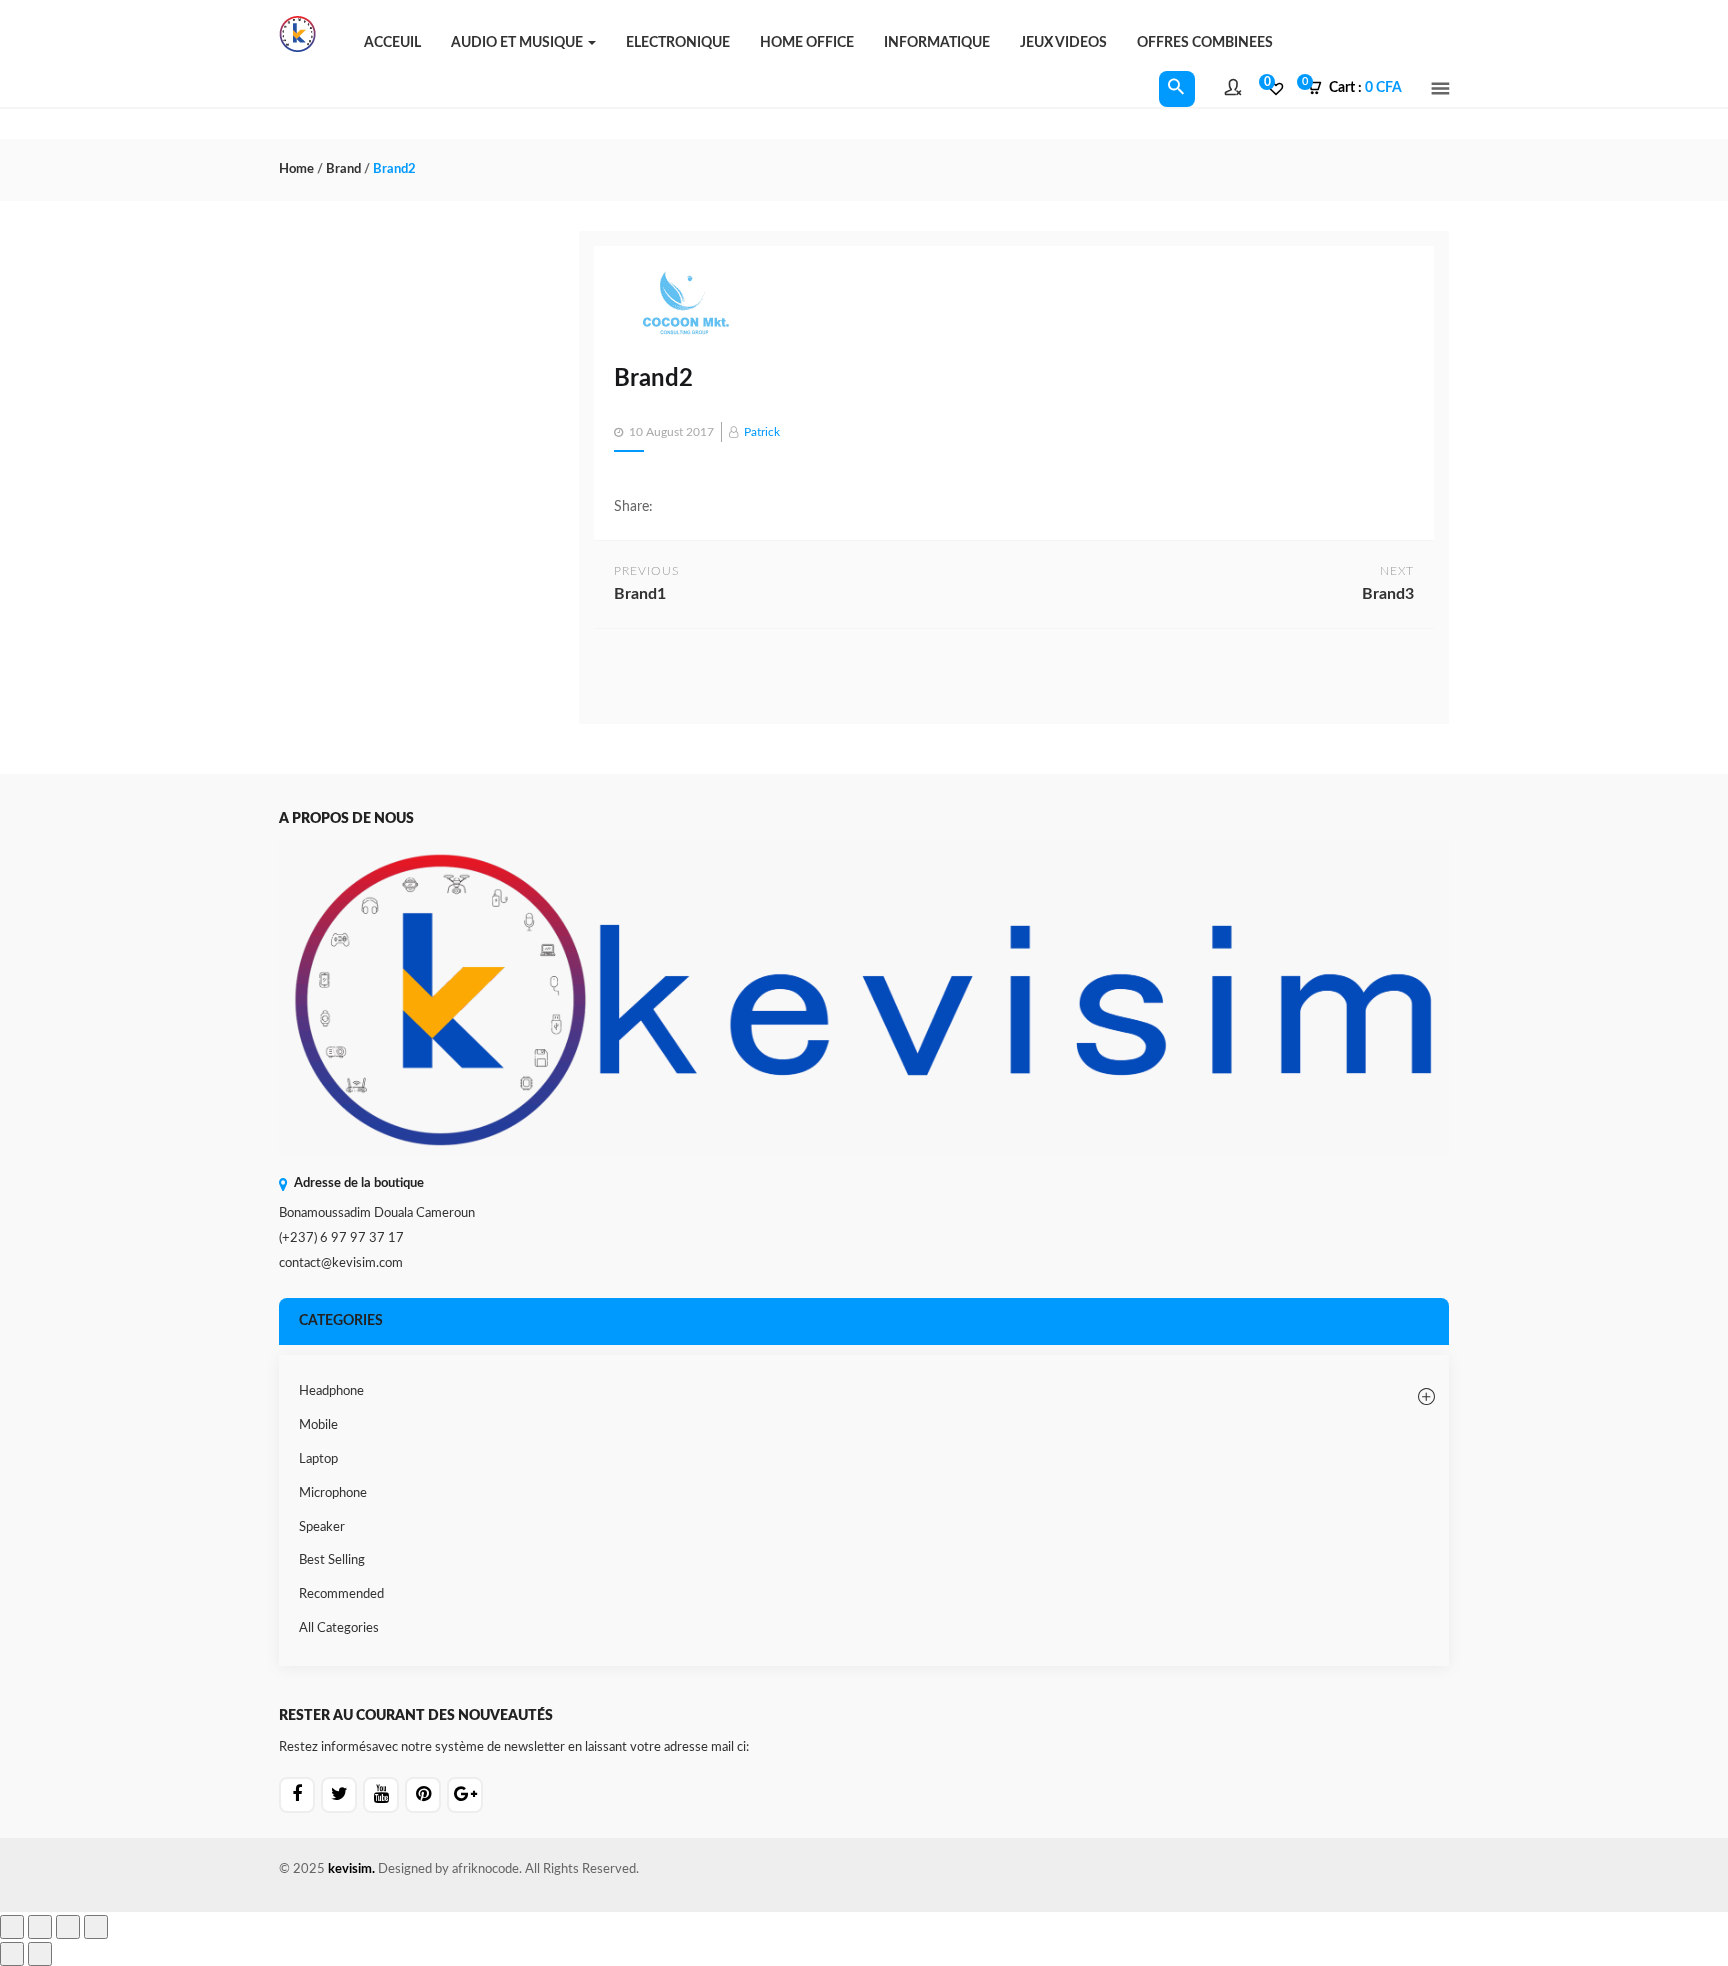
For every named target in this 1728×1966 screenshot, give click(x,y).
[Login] (1233, 90)
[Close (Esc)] (96, 1927)
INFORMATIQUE (937, 43)
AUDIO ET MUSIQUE (518, 43)
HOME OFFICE (807, 43)
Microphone (333, 1493)
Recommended (341, 1594)
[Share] (68, 1927)
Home (296, 169)
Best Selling (332, 1560)
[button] (1361, 89)
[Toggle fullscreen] (40, 1927)
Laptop (318, 1459)
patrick (762, 432)
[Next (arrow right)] (40, 1954)
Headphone (331, 1391)
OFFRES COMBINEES (1205, 43)
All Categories (339, 1628)
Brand (343, 169)
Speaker (322, 1527)
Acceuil (392, 43)
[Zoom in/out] (12, 1927)
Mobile (318, 1425)
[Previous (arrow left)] (12, 1954)
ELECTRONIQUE (678, 43)
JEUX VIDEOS (1063, 43)
